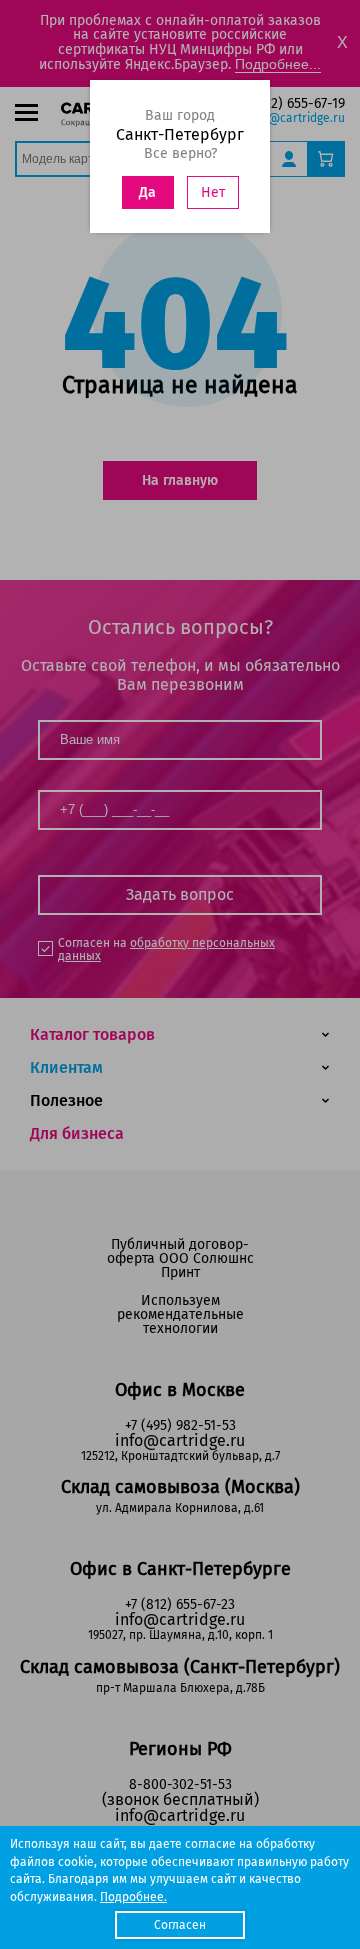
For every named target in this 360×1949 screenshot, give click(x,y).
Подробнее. (133, 1897)
